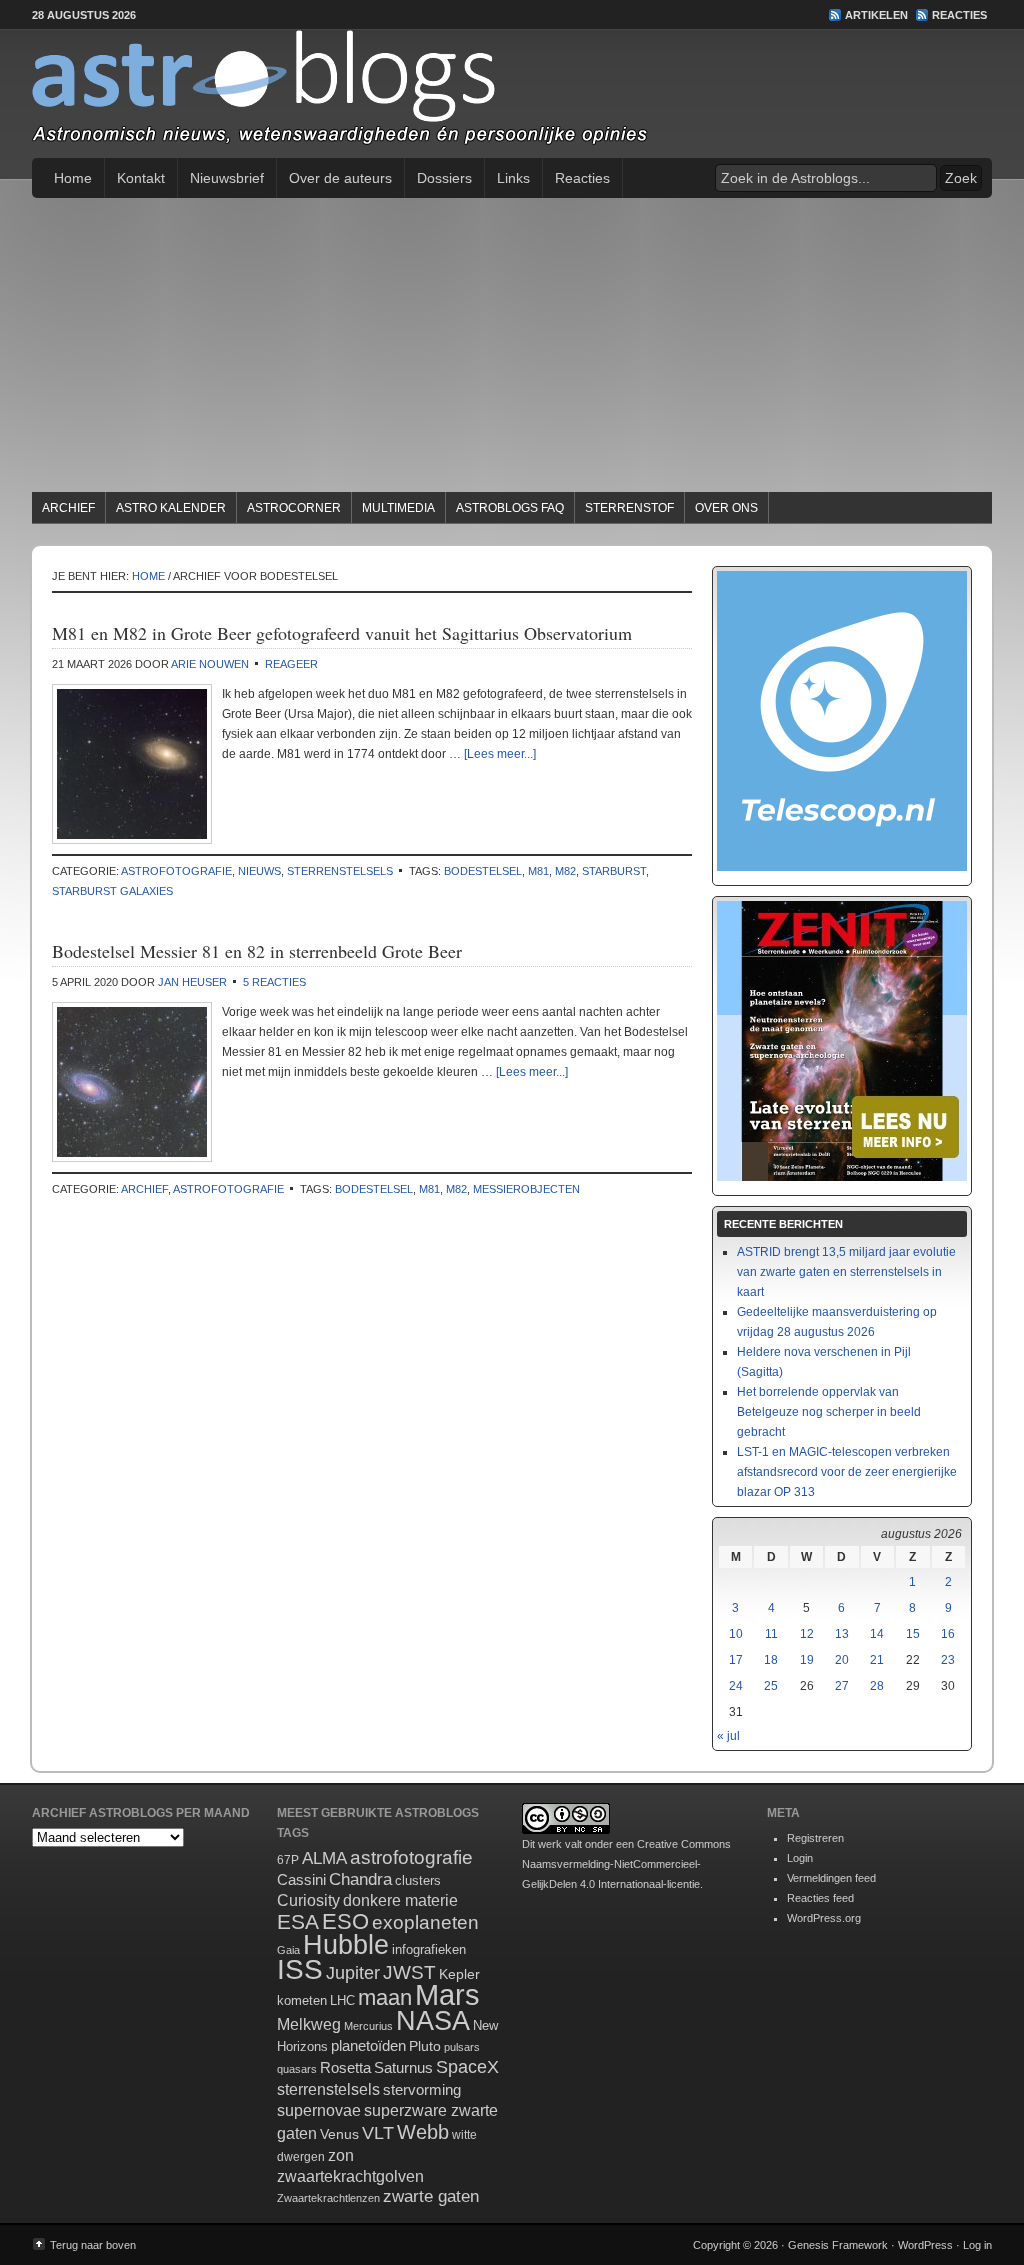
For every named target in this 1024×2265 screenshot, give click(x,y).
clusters (418, 1881)
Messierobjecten (526, 1189)
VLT (378, 2133)
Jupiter (353, 1973)
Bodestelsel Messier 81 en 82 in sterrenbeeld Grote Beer (257, 951)
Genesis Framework (838, 2245)
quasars (297, 2069)
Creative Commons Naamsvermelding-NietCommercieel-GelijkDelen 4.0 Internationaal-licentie (626, 1864)
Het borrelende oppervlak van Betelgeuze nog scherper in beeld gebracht (829, 1412)
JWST (409, 1972)
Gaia (288, 1950)
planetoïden (368, 2045)
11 (771, 1634)
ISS (300, 1969)
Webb (423, 2132)
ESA (298, 1922)
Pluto (425, 2046)
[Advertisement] (512, 348)
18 (771, 1660)
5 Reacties (274, 982)
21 (877, 1660)
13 (842, 1634)
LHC (342, 2000)
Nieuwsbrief (227, 178)
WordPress (925, 2245)
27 (842, 1686)
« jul (728, 1736)
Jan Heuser (192, 982)
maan (385, 1997)
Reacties (959, 15)
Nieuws (259, 871)
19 (807, 1660)
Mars (447, 1994)
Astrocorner (294, 508)
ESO (345, 1921)
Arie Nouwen (210, 664)
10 (736, 1634)
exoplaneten (425, 1922)
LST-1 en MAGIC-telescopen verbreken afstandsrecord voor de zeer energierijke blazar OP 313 (847, 1472)
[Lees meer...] (500, 754)
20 (842, 1660)
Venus (339, 2134)
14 (877, 1634)
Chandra (360, 1879)
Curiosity (308, 1900)
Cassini (301, 1879)
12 (807, 1634)
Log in (977, 2245)
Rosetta (345, 2067)
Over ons (726, 508)
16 (948, 1634)
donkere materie (400, 1900)
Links (513, 178)
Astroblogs (512, 94)
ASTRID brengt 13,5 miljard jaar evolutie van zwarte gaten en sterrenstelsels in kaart (846, 1272)
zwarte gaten (431, 2196)
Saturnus (403, 2067)
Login (800, 1858)
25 (771, 1686)
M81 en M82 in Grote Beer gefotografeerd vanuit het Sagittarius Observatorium (342, 633)
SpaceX (467, 2067)
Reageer (291, 664)
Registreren (815, 1838)
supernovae (319, 2110)
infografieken (429, 1949)
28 (877, 1686)
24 (736, 1686)
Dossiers (444, 178)
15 (913, 1634)
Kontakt (141, 178)
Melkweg (309, 2024)
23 (948, 1660)
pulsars (462, 2047)
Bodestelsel (483, 871)
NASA (433, 2021)
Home (73, 178)
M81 (538, 871)
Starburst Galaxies (112, 891)
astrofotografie (176, 871)
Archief (68, 508)
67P (288, 1860)
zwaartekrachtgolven (350, 2176)
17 (736, 1660)
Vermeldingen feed (831, 1878)
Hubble (346, 1944)
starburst (614, 871)
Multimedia (398, 508)
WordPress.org (824, 1918)
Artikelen (876, 15)
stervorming (422, 2089)
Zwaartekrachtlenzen (328, 2198)
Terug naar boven (93, 2245)
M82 (565, 871)
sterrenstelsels (340, 871)
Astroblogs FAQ (510, 508)
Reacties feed (820, 1898)
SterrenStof (629, 508)
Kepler (459, 1974)
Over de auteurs (340, 178)
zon (341, 2155)
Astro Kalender (171, 508)
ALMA (324, 1858)
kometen (302, 2000)
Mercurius (368, 2026)
